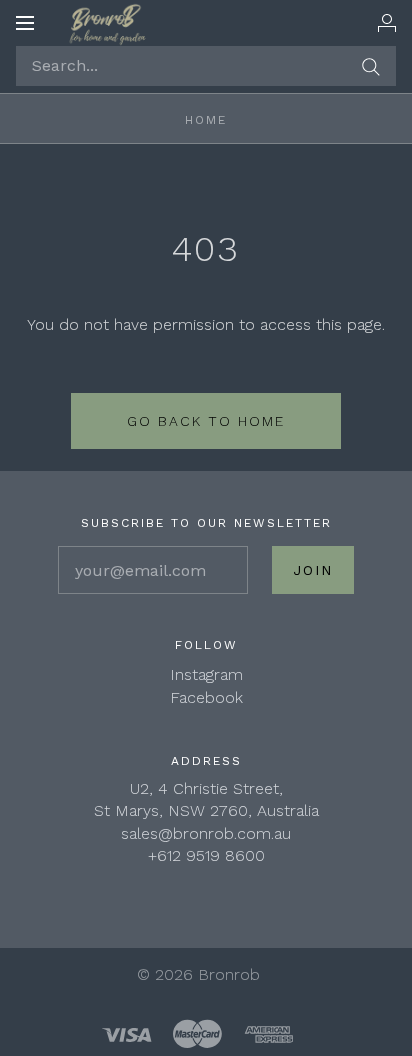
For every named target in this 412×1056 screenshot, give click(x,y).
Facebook (206, 697)
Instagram (206, 674)
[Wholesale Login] (387, 23)
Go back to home (206, 421)
